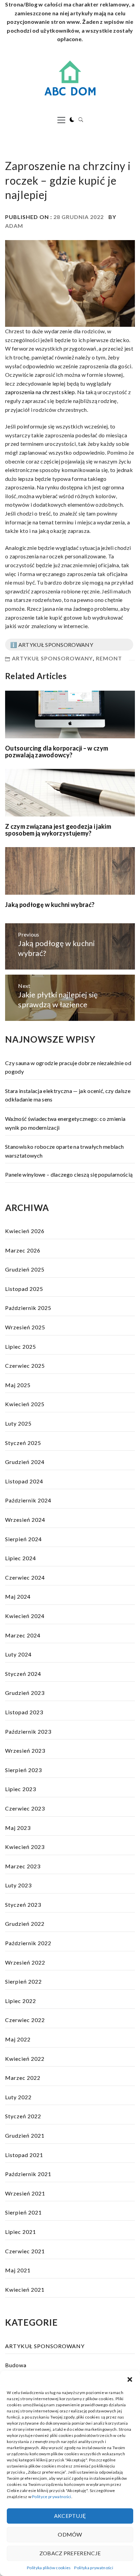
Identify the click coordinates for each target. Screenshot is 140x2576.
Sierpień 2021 (23, 2212)
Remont (109, 658)
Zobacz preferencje (70, 2553)
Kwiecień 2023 (25, 1847)
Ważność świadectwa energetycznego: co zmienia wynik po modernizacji (65, 1123)
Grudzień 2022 (25, 1924)
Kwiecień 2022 (25, 2059)
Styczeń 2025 (23, 1443)
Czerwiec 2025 (25, 1366)
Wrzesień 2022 (25, 1962)
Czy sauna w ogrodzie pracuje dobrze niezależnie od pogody (68, 1067)
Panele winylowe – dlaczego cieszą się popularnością (69, 1174)
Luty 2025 (18, 1423)
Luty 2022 (18, 2097)
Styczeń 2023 (23, 1905)
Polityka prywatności (93, 2568)
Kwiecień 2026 (25, 1231)
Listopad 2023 (24, 1712)
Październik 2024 (28, 1500)
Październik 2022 (28, 1943)
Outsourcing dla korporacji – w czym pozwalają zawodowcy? (57, 752)
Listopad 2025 (24, 1289)
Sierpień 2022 (23, 1981)
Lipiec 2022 (21, 2001)
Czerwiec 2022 (25, 2020)
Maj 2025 (18, 1385)
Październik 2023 (28, 1731)
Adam (14, 226)
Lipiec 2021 (21, 2232)
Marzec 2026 (23, 1250)
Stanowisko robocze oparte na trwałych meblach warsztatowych (64, 1151)
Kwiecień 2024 (25, 1616)
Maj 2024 (18, 1596)
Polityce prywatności (51, 2497)
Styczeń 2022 (23, 2116)
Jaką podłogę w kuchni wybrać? (50, 905)
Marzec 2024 (23, 1635)
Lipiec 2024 (21, 1558)
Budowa (16, 2365)
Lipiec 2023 (21, 1789)
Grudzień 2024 (25, 1462)
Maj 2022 (18, 2039)
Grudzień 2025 (25, 1269)
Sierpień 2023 (23, 1770)
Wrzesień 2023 (25, 1750)
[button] (130, 2379)
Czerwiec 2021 (25, 2251)
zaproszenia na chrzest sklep (40, 392)
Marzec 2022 (23, 2078)
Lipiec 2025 (21, 1346)
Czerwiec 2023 (25, 1808)
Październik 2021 (28, 2174)
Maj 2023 (18, 1828)
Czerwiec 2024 (25, 1577)
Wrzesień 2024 (25, 1520)
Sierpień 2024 (23, 1539)
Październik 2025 (28, 1308)
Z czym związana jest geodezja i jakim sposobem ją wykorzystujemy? (58, 830)
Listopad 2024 (24, 1481)
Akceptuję (70, 2516)
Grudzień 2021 (25, 2135)
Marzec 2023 (23, 1866)
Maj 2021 (18, 2270)
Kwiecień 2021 (25, 2289)
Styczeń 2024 (23, 1674)
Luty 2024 (18, 1654)
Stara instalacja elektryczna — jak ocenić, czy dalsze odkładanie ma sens (68, 1095)
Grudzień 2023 (25, 1693)
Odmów (70, 2534)
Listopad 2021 (24, 2155)
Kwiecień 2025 (25, 1404)
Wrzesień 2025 (25, 1327)
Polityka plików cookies (49, 2568)
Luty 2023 (18, 1885)
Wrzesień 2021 (25, 2193)
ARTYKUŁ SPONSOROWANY (52, 658)
